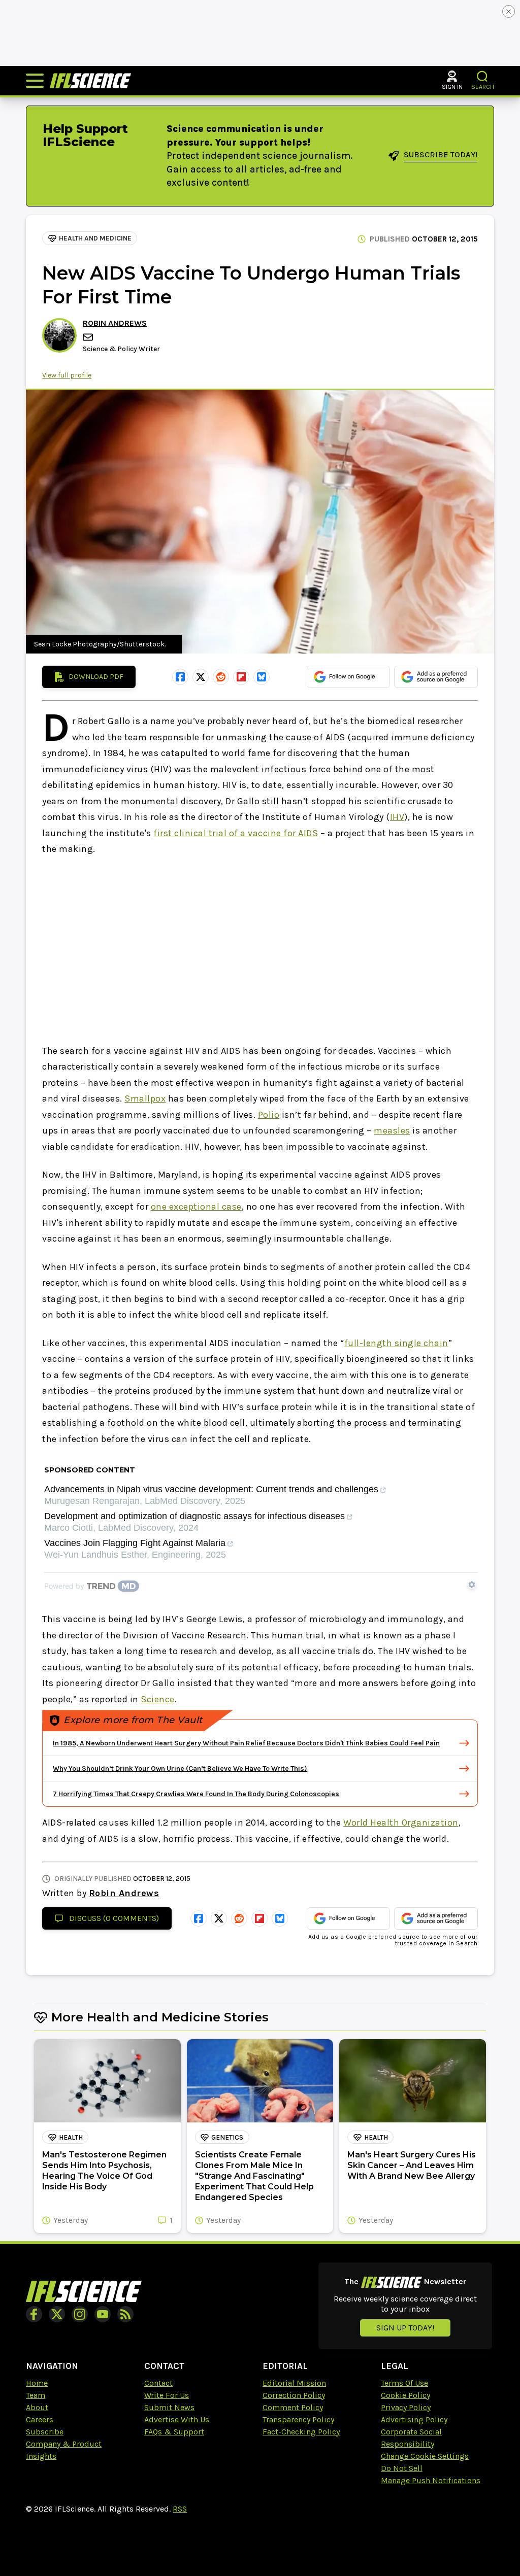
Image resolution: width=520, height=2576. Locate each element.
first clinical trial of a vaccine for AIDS (236, 833)
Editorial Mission (294, 2383)
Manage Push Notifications (431, 2480)
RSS (180, 2509)
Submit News (169, 2407)
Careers (40, 2419)
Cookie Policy (405, 2395)
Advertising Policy (414, 2419)
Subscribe (45, 2432)
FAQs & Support (174, 2432)
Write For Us (167, 2395)
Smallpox (145, 1098)
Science (158, 1699)
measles (392, 1130)
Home (37, 2383)
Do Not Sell (402, 2468)
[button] (483, 76)
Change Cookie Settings (425, 2456)
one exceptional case (196, 1207)
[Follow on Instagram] (80, 2314)
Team (36, 2395)
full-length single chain (396, 1343)
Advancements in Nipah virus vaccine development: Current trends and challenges (211, 1489)
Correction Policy (294, 2395)
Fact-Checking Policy (301, 2432)
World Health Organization (401, 1823)
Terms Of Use (404, 2383)
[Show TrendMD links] (472, 1585)
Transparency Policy (298, 2419)
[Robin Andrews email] (89, 337)
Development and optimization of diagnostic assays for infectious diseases (194, 1516)
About (37, 2407)
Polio (269, 1115)
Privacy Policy (406, 2407)
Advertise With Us (177, 2419)
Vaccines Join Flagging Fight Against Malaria (135, 1543)
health (71, 2137)
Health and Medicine (95, 238)
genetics (227, 2137)
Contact (158, 2383)
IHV (397, 817)
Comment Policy (293, 2407)
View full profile (67, 375)
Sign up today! (405, 2328)
